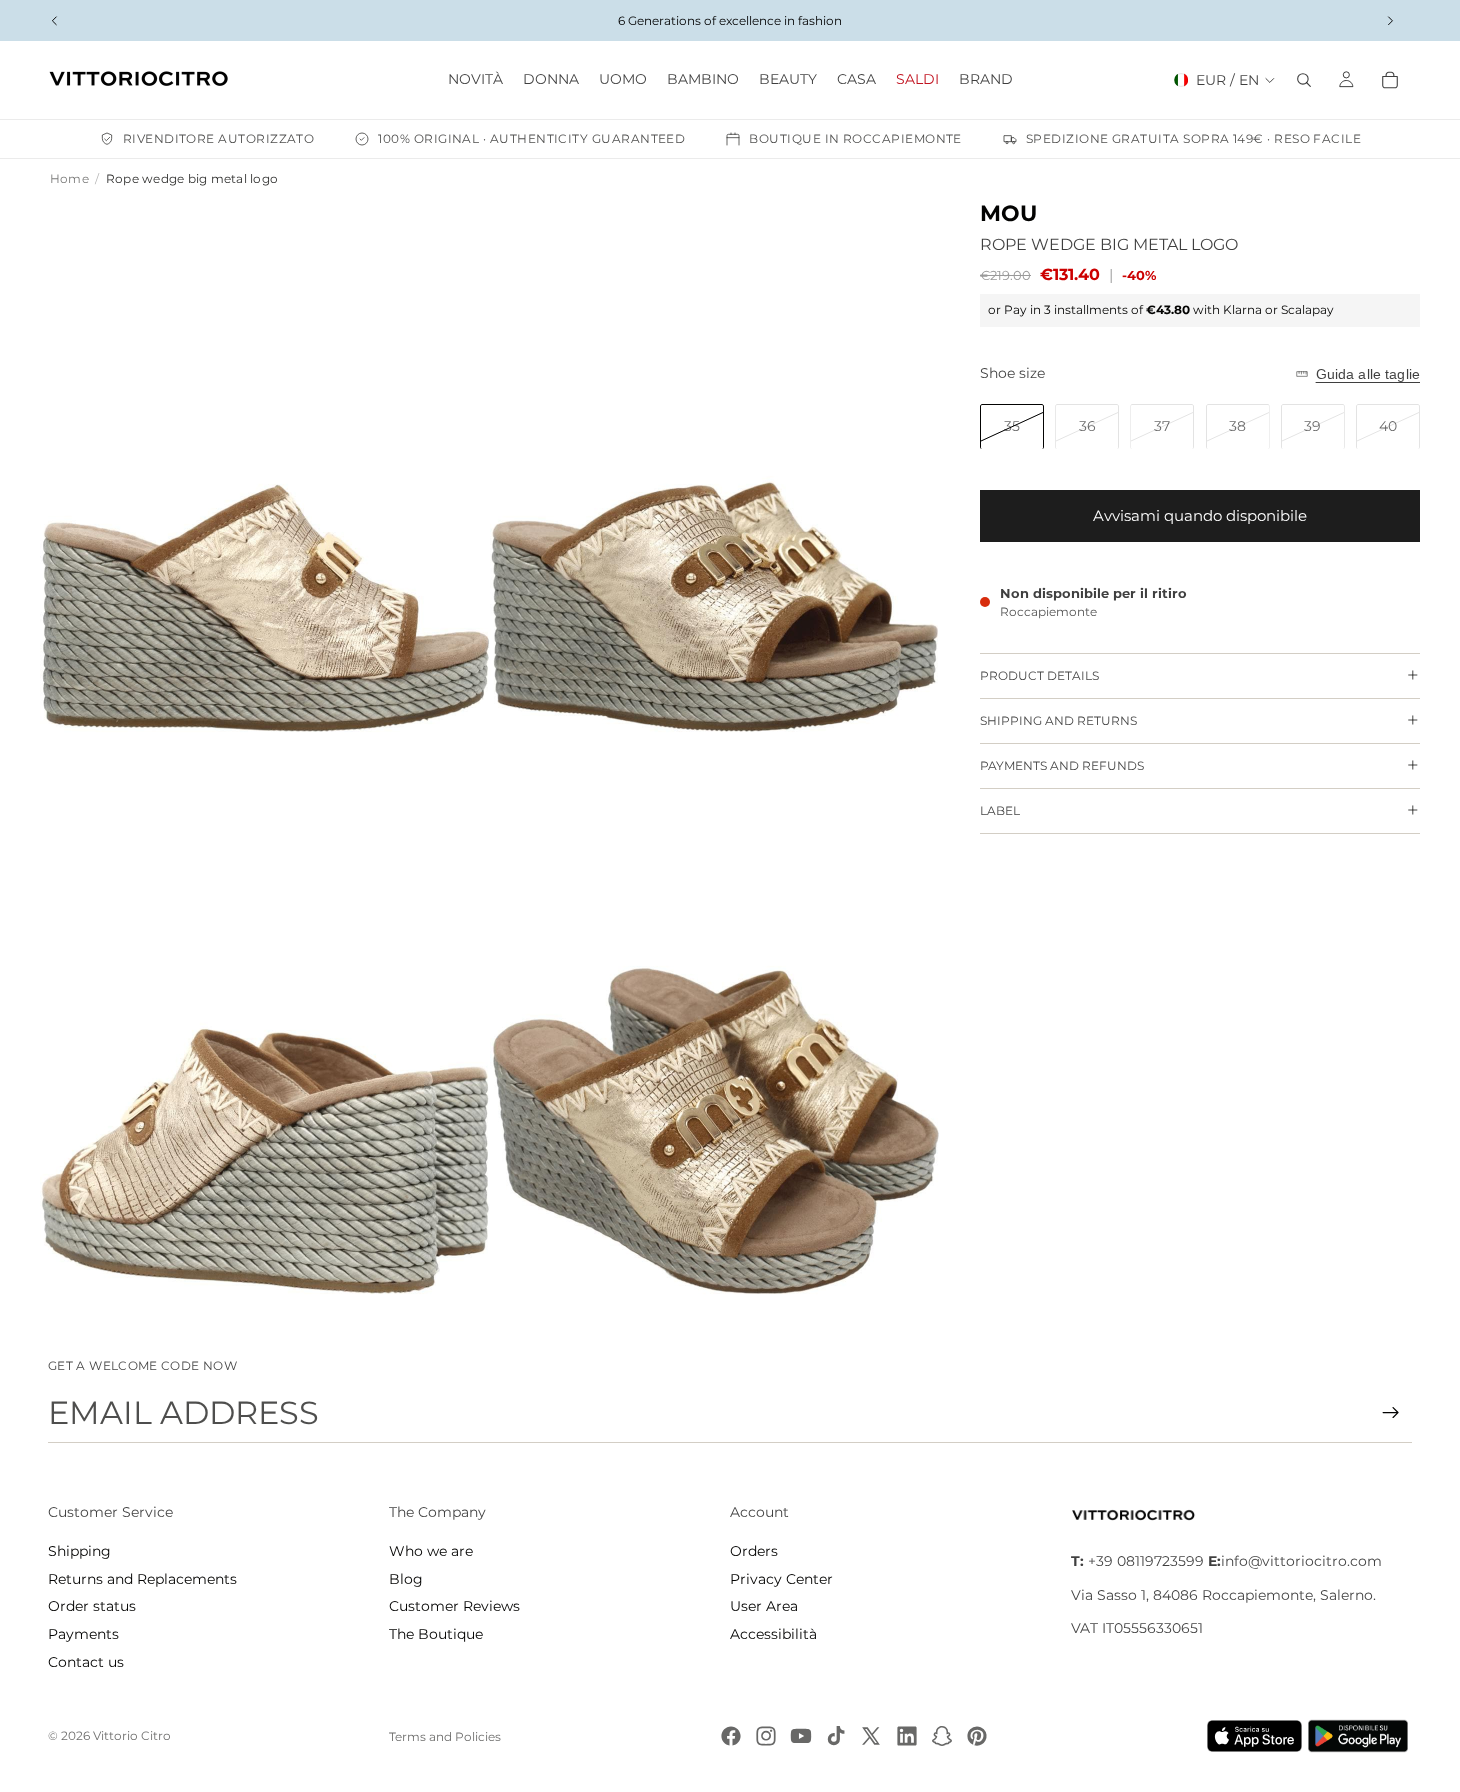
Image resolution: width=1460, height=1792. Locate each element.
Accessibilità (773, 1634)
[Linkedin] (907, 1736)
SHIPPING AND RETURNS (1058, 720)
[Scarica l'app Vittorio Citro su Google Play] (1362, 1736)
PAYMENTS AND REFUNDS (1062, 765)
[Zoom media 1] (265, 480)
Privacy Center (781, 1579)
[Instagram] (766, 1736)
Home (69, 178)
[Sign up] (1391, 1413)
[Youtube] (801, 1736)
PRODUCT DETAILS (1039, 675)
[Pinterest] (977, 1736)
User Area (764, 1606)
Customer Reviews (454, 1606)
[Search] (1304, 80)
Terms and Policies (445, 1736)
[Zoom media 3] (265, 1042)
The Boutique (436, 1634)
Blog (406, 1579)
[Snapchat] (942, 1736)
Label (1000, 810)
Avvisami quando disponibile (1200, 515)
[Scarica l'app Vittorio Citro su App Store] (1255, 1736)
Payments (83, 1634)
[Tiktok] (836, 1736)
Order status (92, 1606)
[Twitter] (871, 1736)
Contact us (86, 1662)
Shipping (79, 1551)
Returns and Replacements (142, 1579)
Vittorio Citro (132, 1735)
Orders (754, 1551)
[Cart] (1390, 80)
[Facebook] (731, 1736)
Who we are (431, 1551)
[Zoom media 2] (715, 480)
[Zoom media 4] (715, 1042)
